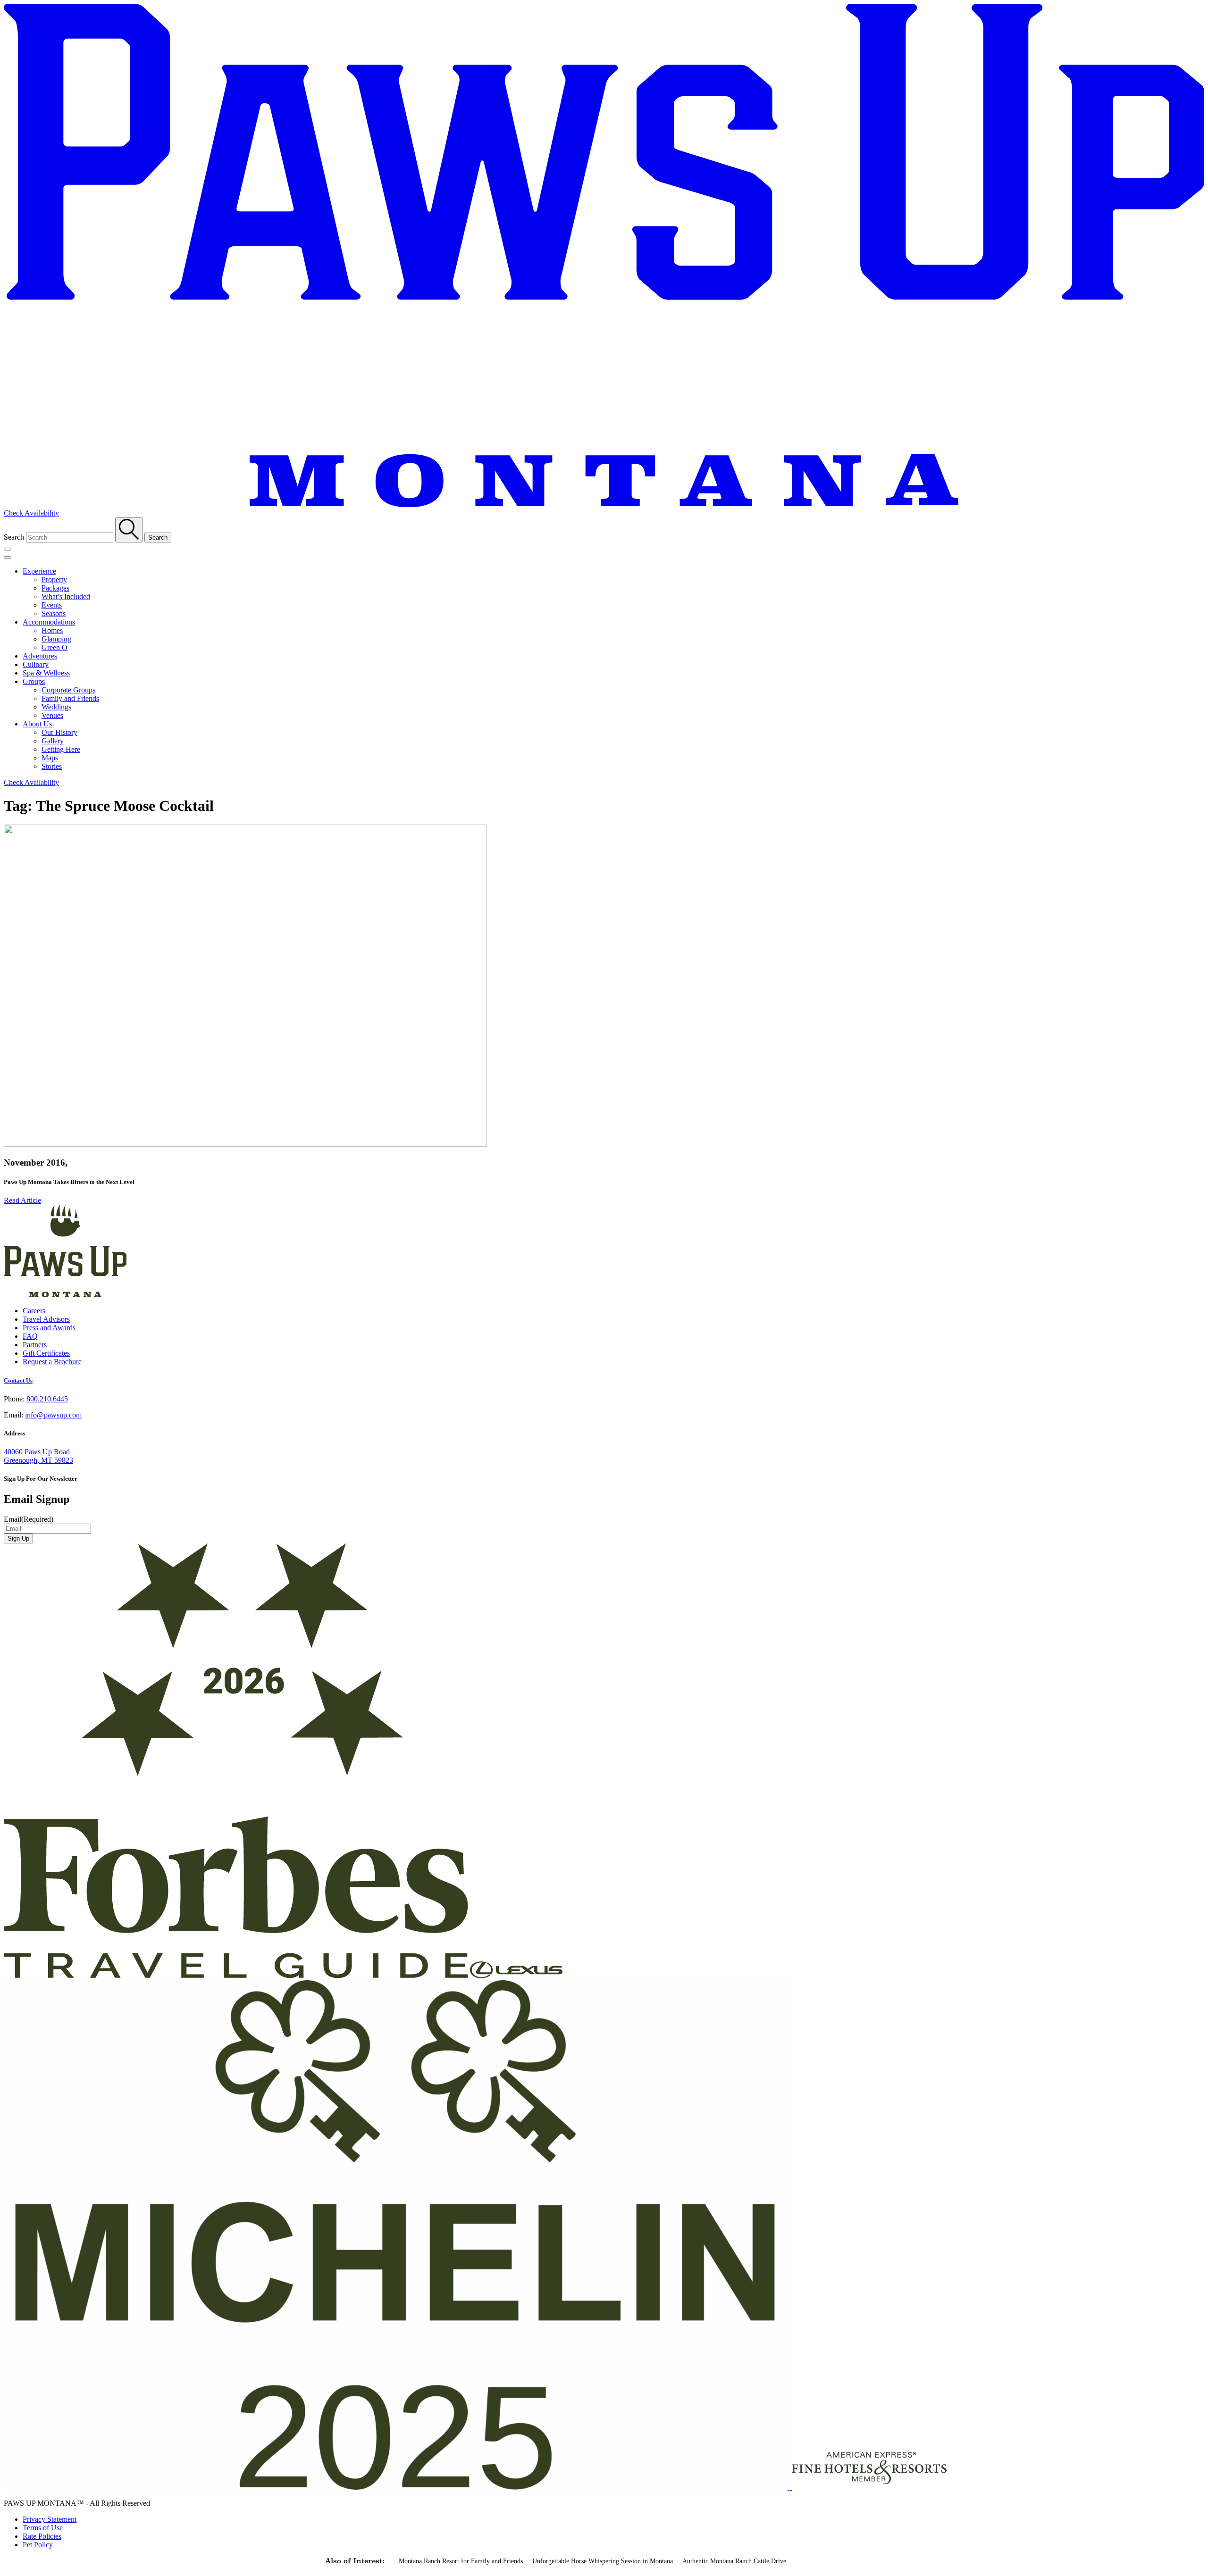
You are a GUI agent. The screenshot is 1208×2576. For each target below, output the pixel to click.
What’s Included (66, 596)
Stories (52, 766)
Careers (34, 1311)
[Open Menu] (8, 549)
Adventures (40, 656)
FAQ (30, 1336)
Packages (55, 588)
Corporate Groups (68, 690)
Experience (39, 571)
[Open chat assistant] (1186, 2554)
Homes (52, 630)
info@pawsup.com (53, 1415)
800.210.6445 (47, 1399)
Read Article (22, 1200)
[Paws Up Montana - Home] (604, 504)
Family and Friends (70, 698)
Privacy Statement (50, 2519)
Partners (35, 1345)
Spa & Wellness (46, 673)
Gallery (53, 741)
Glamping (56, 639)
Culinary (36, 664)
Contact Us (18, 1380)
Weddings (56, 707)
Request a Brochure (52, 1362)
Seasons (54, 613)
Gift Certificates (46, 1353)
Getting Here (61, 749)
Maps (50, 758)
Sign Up (18, 1538)
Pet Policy (38, 2545)
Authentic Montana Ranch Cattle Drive (734, 2561)
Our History (59, 732)
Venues (52, 715)
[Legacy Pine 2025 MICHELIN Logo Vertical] (397, 2487)
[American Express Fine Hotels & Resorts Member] (869, 2487)
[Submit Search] (129, 530)
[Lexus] (516, 1976)
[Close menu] (8, 558)
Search (14, 537)
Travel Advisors (46, 1319)
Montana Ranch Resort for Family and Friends (461, 2561)
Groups (34, 681)
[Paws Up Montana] (65, 1295)
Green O (55, 647)
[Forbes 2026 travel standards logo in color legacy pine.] (237, 1976)
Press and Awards (49, 1328)
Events (52, 605)
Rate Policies (42, 2536)
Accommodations (49, 622)
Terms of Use (43, 2528)
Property (54, 579)
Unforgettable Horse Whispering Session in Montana (603, 2561)
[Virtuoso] (791, 2487)
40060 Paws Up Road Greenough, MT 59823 (38, 1456)
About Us (37, 724)
